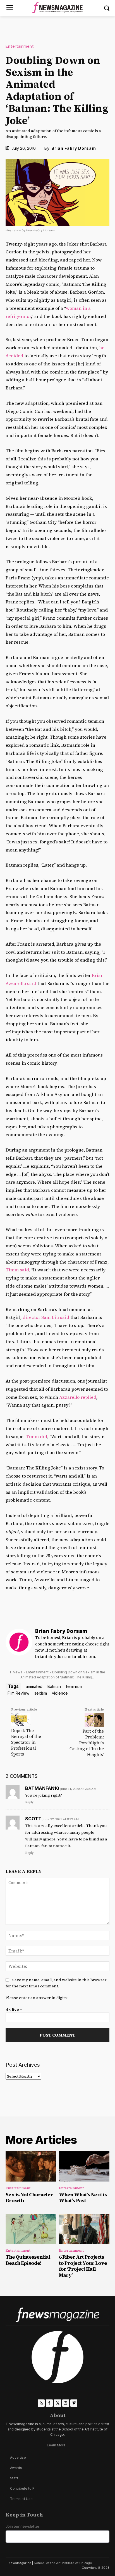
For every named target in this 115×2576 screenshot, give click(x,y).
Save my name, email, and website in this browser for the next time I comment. (56, 1983)
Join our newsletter (22, 2526)
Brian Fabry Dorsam (74, 148)
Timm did (36, 1436)
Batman (54, 1686)
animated (34, 1686)
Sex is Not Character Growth (29, 2198)
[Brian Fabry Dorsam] (19, 1645)
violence (60, 1693)
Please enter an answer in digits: (37, 1998)
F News (16, 1672)
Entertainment (20, 47)
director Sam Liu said (46, 1317)
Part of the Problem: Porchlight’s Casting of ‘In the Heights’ (87, 1743)
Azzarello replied (78, 1397)
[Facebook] (49, 2403)
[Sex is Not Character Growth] (31, 2166)
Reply (29, 1802)
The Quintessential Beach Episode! (28, 2260)
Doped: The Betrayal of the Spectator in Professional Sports (26, 1742)
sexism (41, 1693)
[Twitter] (57, 2403)
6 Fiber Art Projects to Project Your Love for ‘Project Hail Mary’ (83, 2266)
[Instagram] (66, 2403)
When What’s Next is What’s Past (83, 2198)
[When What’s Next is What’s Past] (84, 2166)
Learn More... (57, 2445)
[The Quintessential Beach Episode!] (31, 2229)
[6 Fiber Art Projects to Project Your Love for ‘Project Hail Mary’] (84, 2229)
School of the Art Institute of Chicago (63, 2563)
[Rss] (41, 2403)
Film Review (18, 1693)
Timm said (17, 1270)
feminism (74, 1686)
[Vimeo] (74, 2403)
